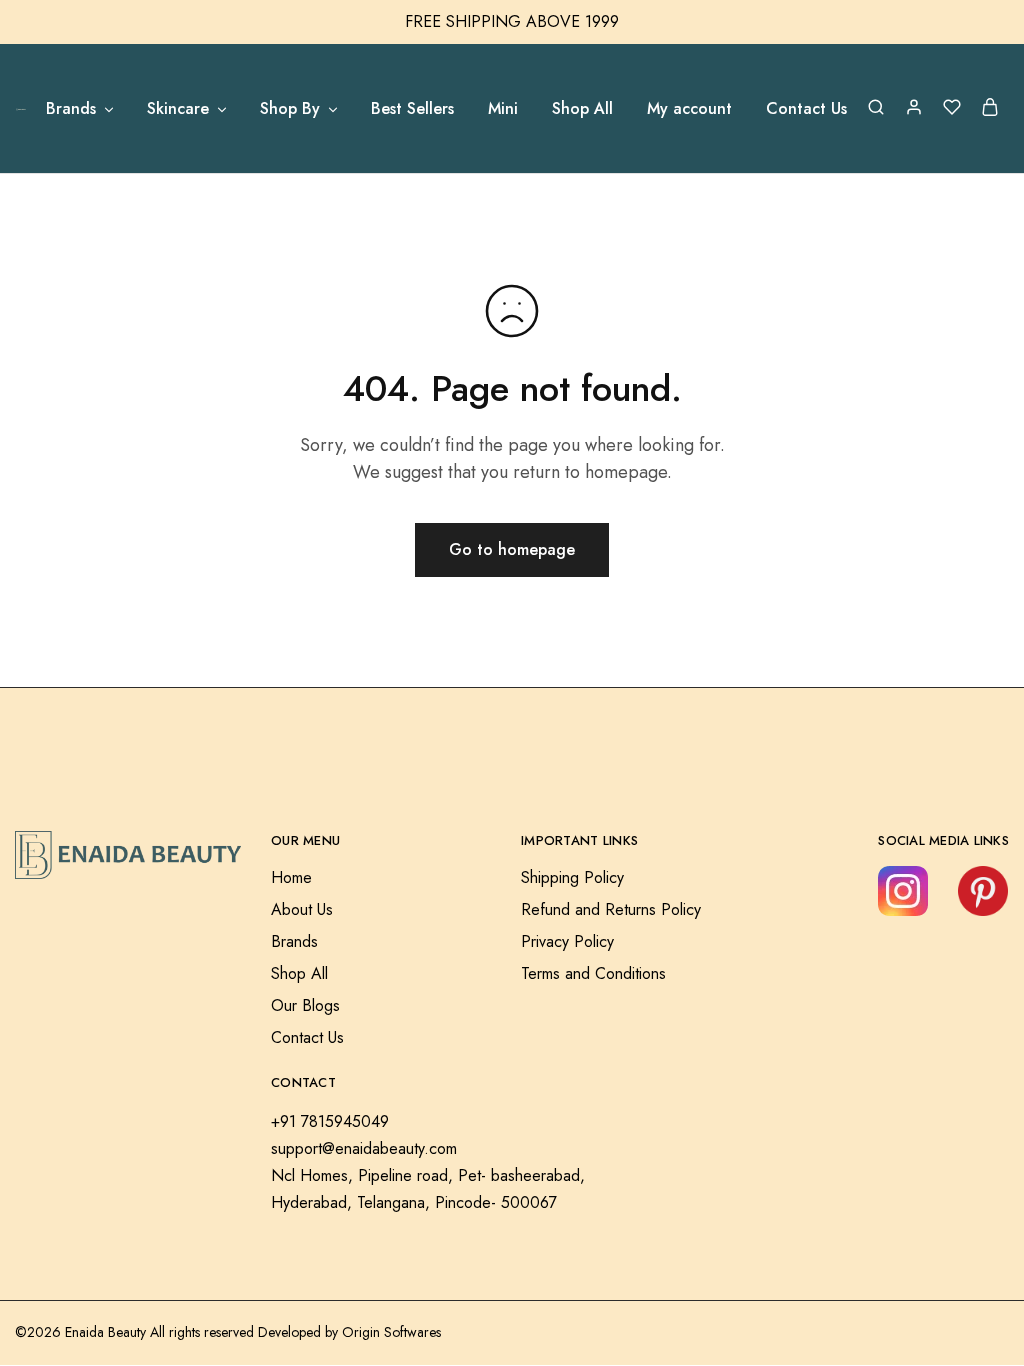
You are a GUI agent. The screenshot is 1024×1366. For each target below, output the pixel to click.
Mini (503, 109)
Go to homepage (512, 549)
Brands (294, 941)
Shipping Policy (572, 877)
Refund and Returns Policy (611, 909)
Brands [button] (71, 109)
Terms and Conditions (593, 973)
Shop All (582, 109)
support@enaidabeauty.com (364, 1148)
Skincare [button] (178, 109)
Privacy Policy (567, 941)
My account (689, 109)
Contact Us (806, 109)
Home (291, 877)
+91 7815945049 (330, 1121)
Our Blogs (305, 1005)
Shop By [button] (290, 109)
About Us (302, 909)
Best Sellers (412, 109)
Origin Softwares (391, 1332)
